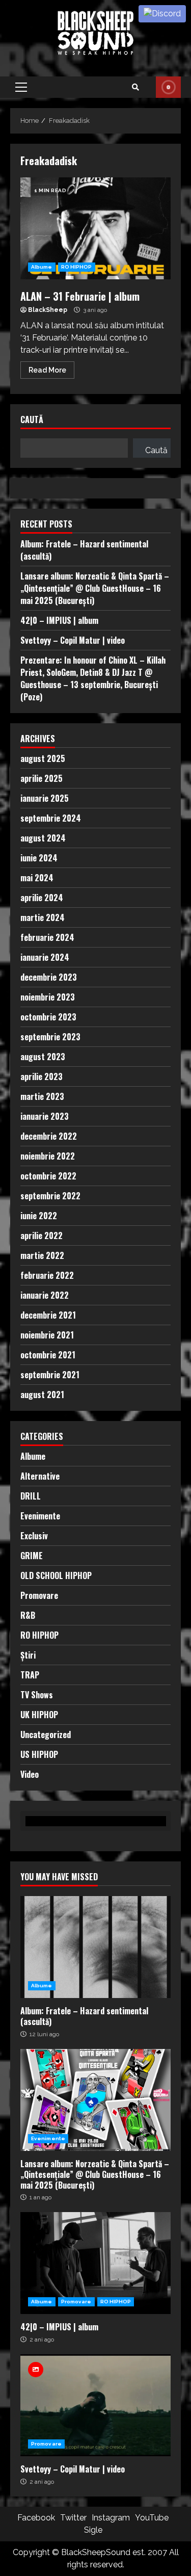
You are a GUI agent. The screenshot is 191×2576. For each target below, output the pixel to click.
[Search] (135, 87)
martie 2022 (42, 1255)
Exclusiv (34, 1536)
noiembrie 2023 (48, 997)
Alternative (40, 1476)
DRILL (31, 1496)
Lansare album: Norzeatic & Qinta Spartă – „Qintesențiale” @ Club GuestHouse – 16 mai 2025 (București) (95, 588)
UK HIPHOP (39, 1715)
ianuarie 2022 (45, 1295)
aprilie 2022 (42, 1236)
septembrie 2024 (51, 818)
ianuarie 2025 (45, 798)
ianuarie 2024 (45, 957)
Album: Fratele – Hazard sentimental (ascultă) (95, 1947)
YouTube (152, 2518)
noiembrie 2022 (48, 1156)
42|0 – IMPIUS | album (59, 620)
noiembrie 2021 (47, 1335)
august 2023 (43, 1057)
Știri (28, 1655)
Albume (42, 267)
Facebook (36, 2518)
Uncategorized (46, 1734)
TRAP (30, 1675)
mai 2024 (37, 878)
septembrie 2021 (50, 1375)
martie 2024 (43, 917)
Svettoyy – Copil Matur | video (73, 640)
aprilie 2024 (42, 898)
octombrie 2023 (48, 1017)
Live (168, 87)
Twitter (73, 2518)
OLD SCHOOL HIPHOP (56, 1575)
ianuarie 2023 (45, 1116)
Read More (47, 370)
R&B (28, 1615)
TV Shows (37, 1695)
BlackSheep (48, 310)
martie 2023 (42, 1096)
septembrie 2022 (50, 1196)
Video (30, 1774)
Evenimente (40, 1516)
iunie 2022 (39, 1216)
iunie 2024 (39, 858)
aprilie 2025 (42, 778)
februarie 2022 (47, 1275)
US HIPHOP (39, 1754)
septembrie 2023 (50, 1037)
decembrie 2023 (49, 977)
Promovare (39, 1595)
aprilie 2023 (42, 1076)
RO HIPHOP (77, 267)
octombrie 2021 (48, 1355)
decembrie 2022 (49, 1136)
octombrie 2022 (48, 1176)
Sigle (93, 2530)
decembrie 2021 (48, 1315)
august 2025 (43, 758)
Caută (32, 420)
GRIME (32, 1556)
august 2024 (43, 838)
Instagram (111, 2518)
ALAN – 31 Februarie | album (95, 228)
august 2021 (42, 1395)
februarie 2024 (47, 937)
